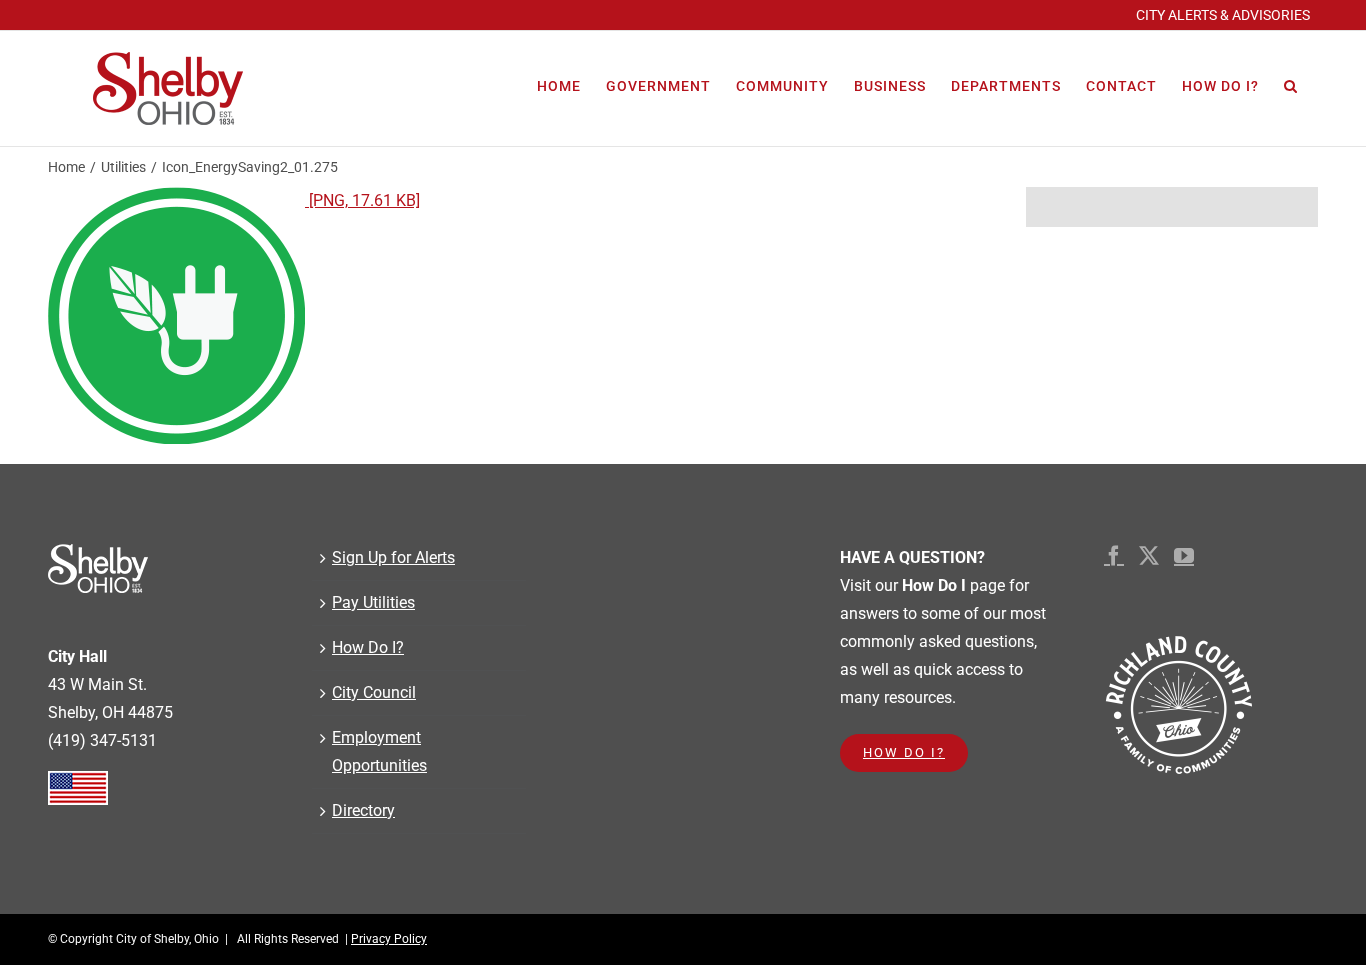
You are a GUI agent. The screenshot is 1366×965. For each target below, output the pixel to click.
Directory (363, 810)
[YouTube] (1184, 556)
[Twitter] (1149, 556)
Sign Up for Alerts (393, 557)
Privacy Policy (389, 939)
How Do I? (368, 647)
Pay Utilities (373, 602)
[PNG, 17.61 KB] (362, 200)
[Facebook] (1114, 556)
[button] (1291, 86)
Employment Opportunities (379, 751)
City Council (374, 692)
